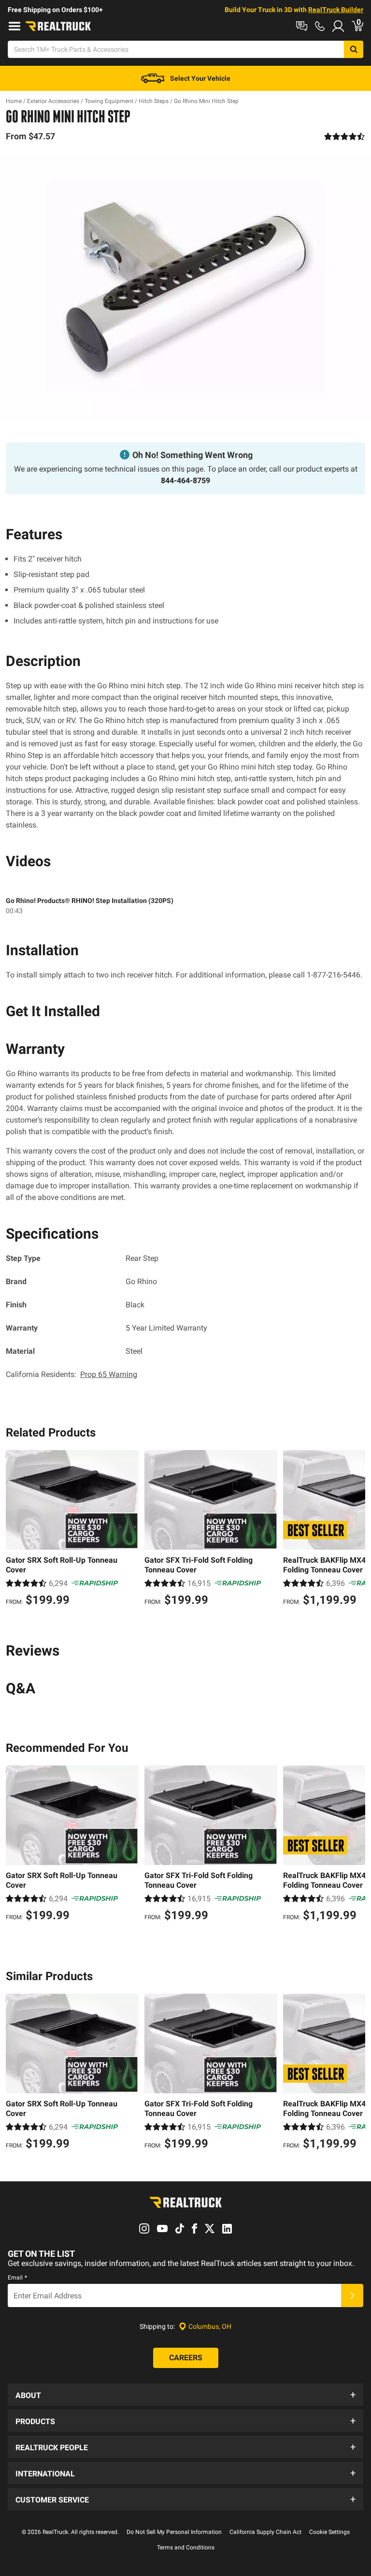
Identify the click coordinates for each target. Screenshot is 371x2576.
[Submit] (352, 2295)
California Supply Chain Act (265, 2532)
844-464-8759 (185, 481)
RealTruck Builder (336, 10)
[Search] (354, 49)
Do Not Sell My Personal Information (174, 2532)
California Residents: (71, 1374)
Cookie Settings (329, 2532)
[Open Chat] (302, 26)
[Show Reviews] (345, 136)
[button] (185, 2395)
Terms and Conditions (186, 2547)
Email (17, 2278)
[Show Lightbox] (185, 287)
